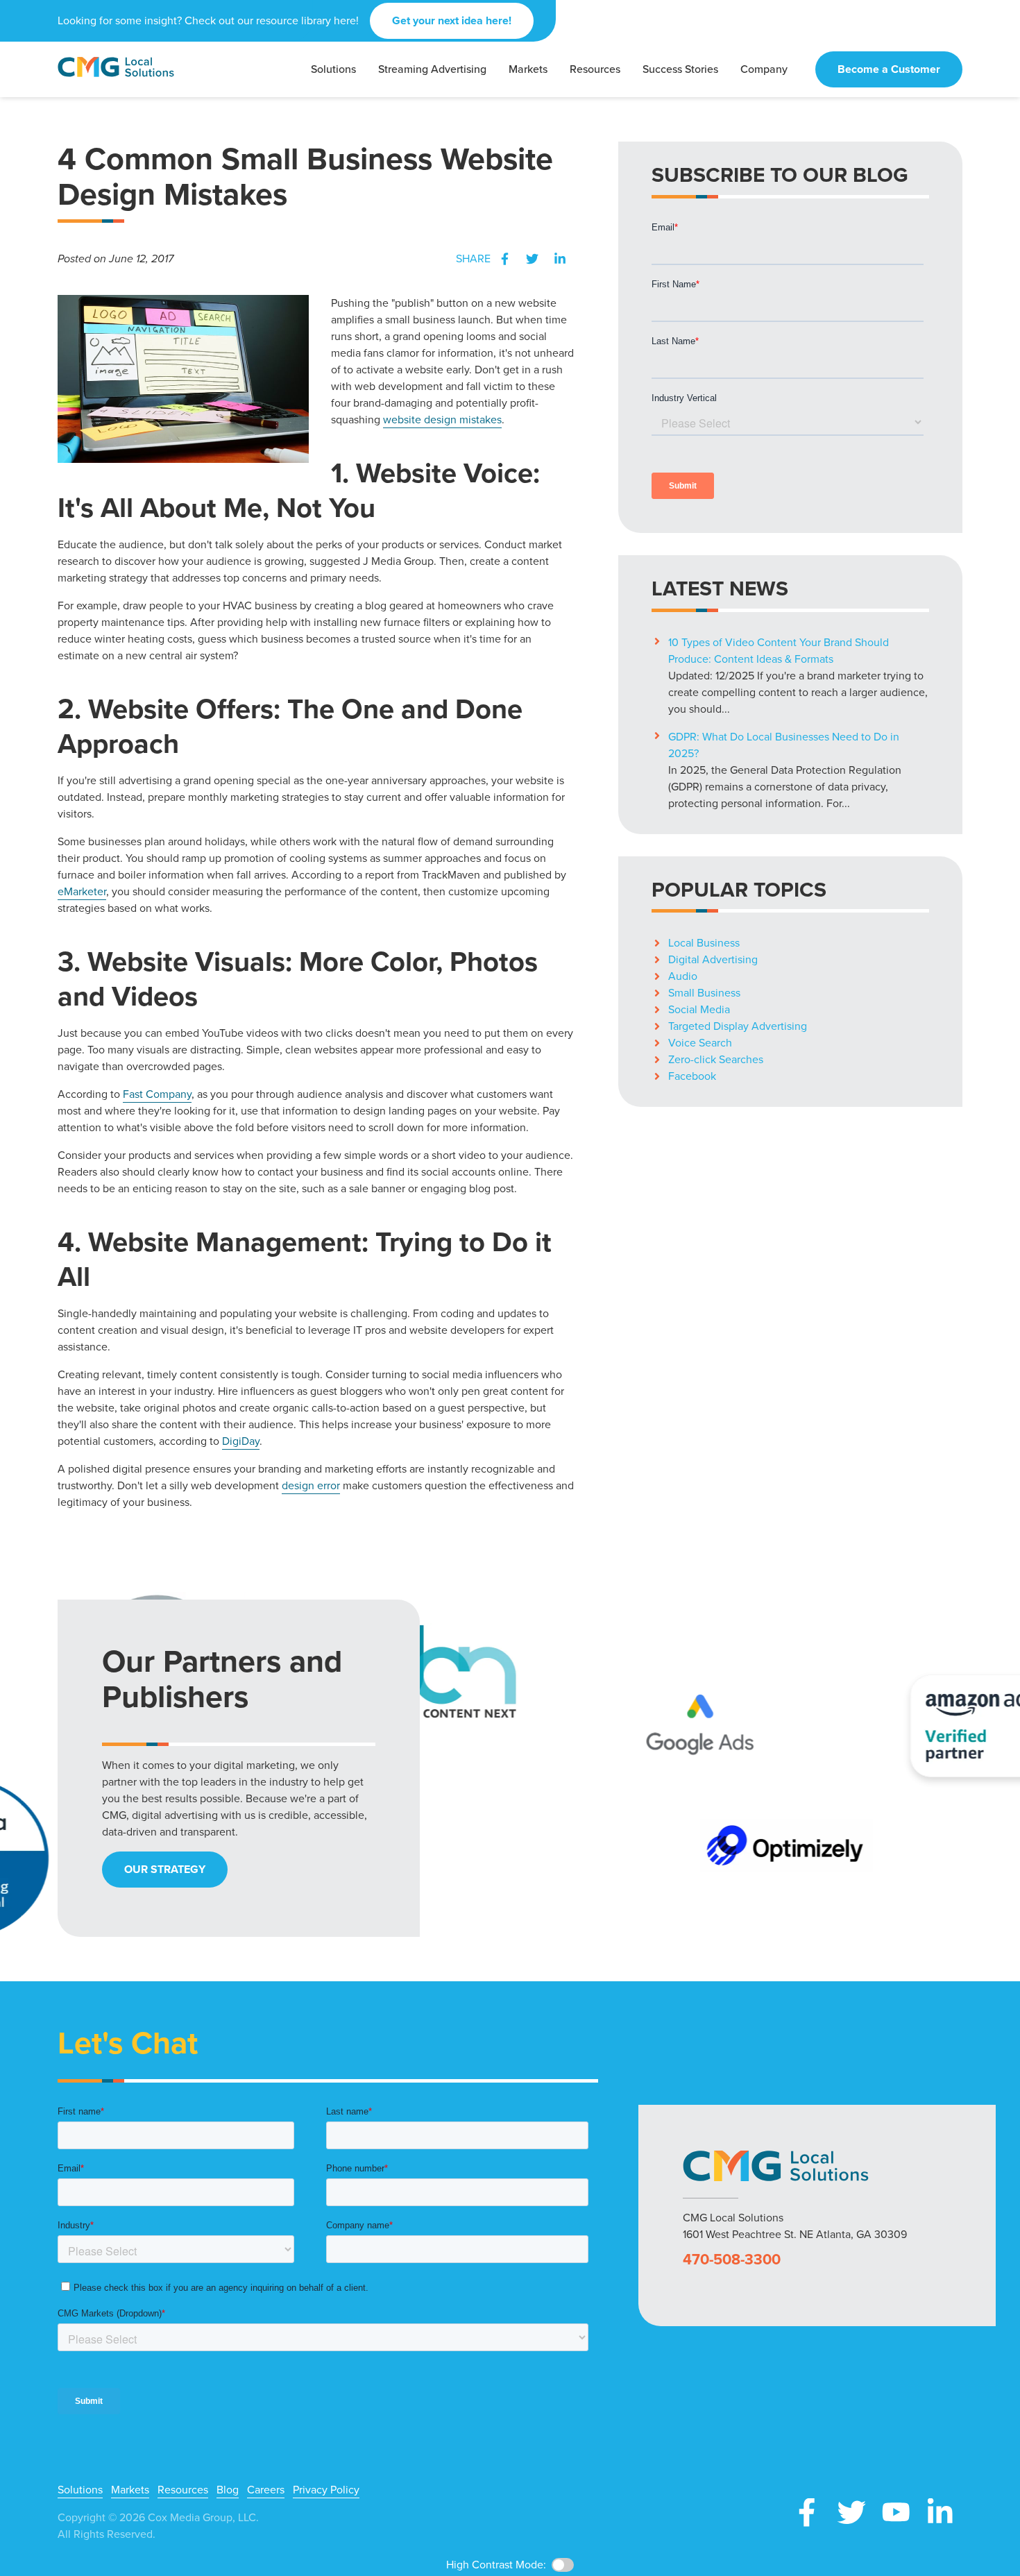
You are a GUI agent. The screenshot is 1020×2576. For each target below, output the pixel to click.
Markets (130, 2490)
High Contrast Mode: (496, 2565)
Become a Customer (889, 69)
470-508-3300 (732, 2260)
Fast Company (157, 1094)
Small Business (704, 993)
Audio (683, 976)
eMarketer (82, 891)
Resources (183, 2490)
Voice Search (700, 1043)
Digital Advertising (713, 959)
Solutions (80, 2490)
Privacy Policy (326, 2490)
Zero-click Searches (716, 1059)
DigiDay (241, 1441)
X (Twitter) (851, 2512)
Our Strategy (165, 1869)
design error (311, 1485)
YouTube (896, 2512)
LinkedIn (560, 259)
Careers (266, 2490)
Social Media (699, 1009)
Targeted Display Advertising (738, 1026)
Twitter (532, 259)
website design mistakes (442, 420)
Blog (228, 2490)
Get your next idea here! (452, 20)
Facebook (504, 259)
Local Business (704, 943)
